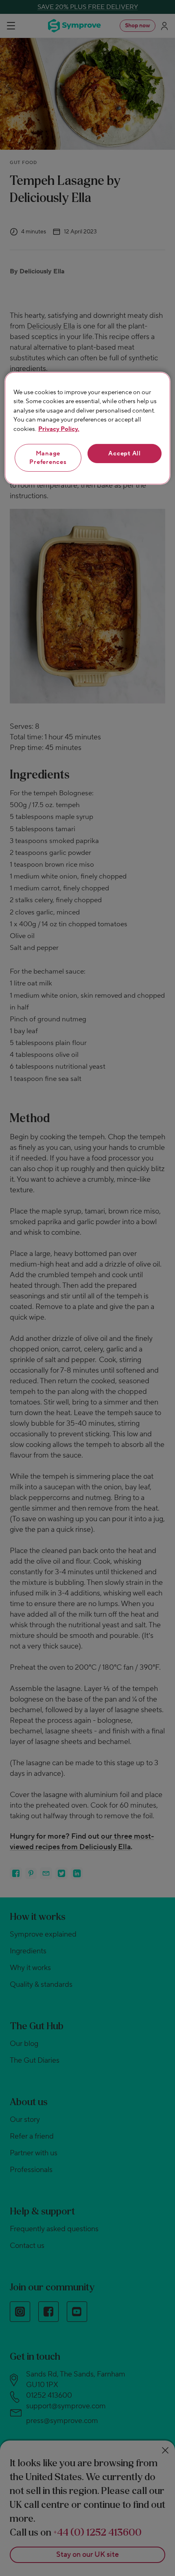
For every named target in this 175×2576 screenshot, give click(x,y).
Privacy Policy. (59, 429)
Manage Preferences (48, 458)
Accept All (125, 454)
